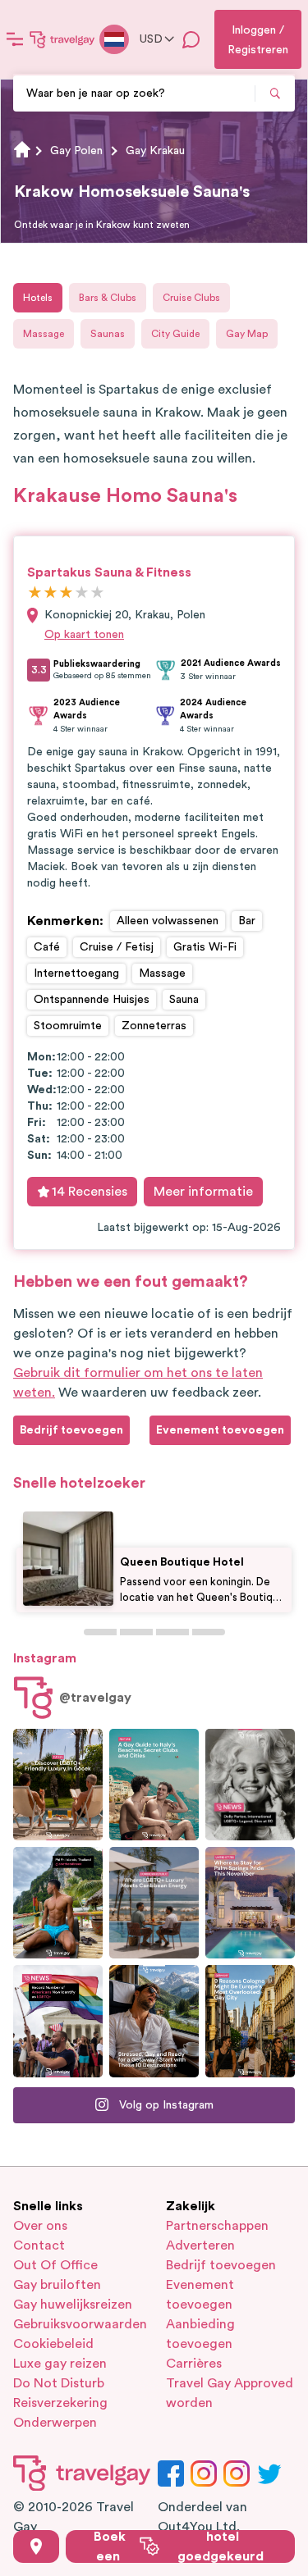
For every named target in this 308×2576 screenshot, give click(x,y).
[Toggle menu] (15, 39)
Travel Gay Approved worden (230, 2393)
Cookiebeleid (53, 2344)
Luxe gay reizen (60, 2364)
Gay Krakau (155, 151)
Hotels (38, 298)
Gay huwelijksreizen (73, 2305)
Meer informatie (203, 1192)
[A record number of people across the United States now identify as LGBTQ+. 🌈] (58, 2021)
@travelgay (95, 1698)
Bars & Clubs (108, 298)
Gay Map (247, 334)
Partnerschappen (217, 2226)
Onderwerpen (55, 2423)
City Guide (175, 334)
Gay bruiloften (57, 2285)
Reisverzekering (60, 2403)
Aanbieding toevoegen (200, 2334)
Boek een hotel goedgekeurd (179, 2546)
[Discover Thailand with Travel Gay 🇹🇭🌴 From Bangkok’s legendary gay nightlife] (58, 1903)
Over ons (40, 2226)
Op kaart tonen (84, 635)
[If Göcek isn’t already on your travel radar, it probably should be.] (58, 1785)
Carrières (194, 2364)
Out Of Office (55, 2265)
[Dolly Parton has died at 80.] (250, 1785)
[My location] (36, 2546)
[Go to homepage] (62, 39)
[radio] (35, 593)
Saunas (108, 334)
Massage (44, 334)
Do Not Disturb (59, 2383)
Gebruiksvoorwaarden (78, 2324)
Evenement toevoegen (200, 2295)
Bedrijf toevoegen (221, 2265)
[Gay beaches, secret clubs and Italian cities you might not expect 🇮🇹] (154, 1785)
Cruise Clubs (191, 298)
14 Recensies (90, 1192)
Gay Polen (76, 151)
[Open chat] (191, 39)
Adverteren (200, 2245)
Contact (39, 2245)
